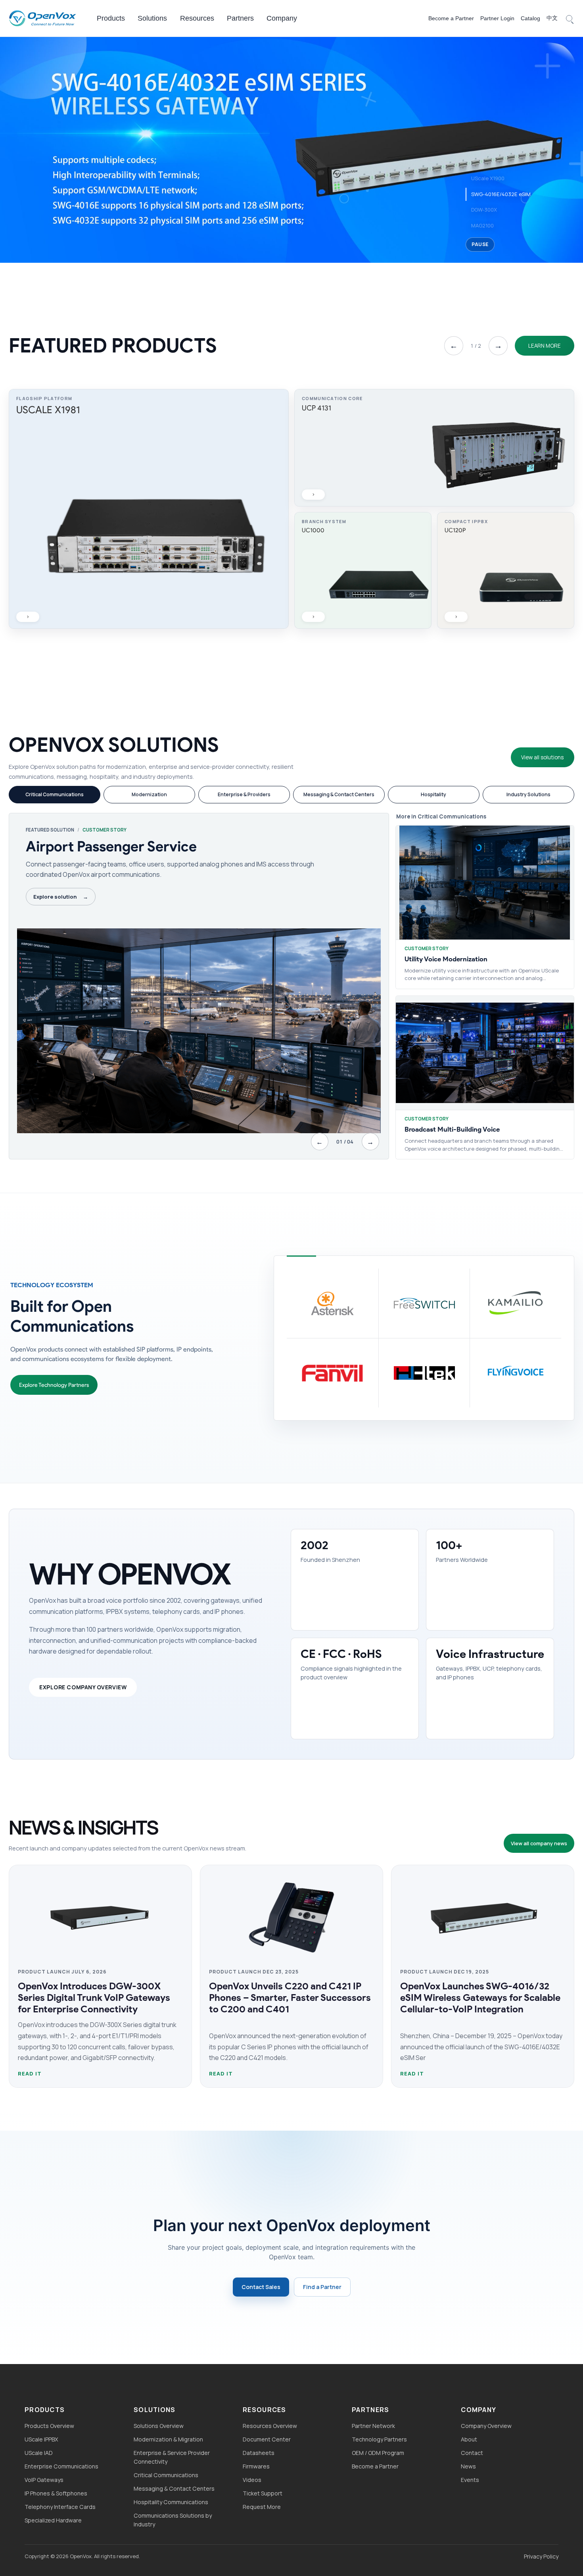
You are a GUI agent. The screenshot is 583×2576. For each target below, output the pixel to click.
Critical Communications (166, 2475)
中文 (552, 18)
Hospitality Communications (171, 2502)
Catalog (530, 18)
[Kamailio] (515, 1303)
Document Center (267, 2439)
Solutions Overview (159, 2426)
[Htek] (424, 1373)
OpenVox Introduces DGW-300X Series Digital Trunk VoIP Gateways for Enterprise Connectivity (94, 1997)
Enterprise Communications (61, 2466)
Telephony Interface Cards (60, 2507)
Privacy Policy (541, 2556)
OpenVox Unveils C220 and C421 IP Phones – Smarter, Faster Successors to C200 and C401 (290, 1997)
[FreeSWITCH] (424, 1303)
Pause (480, 244)
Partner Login (497, 18)
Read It (30, 2074)
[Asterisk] (333, 1303)
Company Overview (486, 2426)
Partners (240, 18)
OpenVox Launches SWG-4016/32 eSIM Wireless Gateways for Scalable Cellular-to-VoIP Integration (480, 1997)
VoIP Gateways (44, 2480)
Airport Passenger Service (111, 846)
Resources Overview (270, 2426)
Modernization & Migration (168, 2439)
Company (282, 18)
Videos (252, 2480)
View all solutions (542, 757)
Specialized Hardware (53, 2520)
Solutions (152, 18)
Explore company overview (83, 1687)
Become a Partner (451, 18)
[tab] (55, 795)
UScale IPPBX (41, 2439)
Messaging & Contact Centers (174, 2488)
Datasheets (259, 2453)
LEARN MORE (545, 346)
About (469, 2439)
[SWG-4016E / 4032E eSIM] (291, 149)
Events (470, 2480)
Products (111, 18)
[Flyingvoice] (515, 1373)
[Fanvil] (333, 1373)
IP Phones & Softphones (56, 2493)
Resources (197, 18)
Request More (262, 2507)
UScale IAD (39, 2453)
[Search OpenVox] (569, 18)
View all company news (539, 1843)
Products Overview (49, 2426)
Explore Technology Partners (54, 1385)
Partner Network (373, 2426)
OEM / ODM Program (378, 2453)
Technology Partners (379, 2439)
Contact (472, 2453)
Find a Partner (322, 2287)
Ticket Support (263, 2493)
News (468, 2466)
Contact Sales (261, 2287)
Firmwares (256, 2466)
